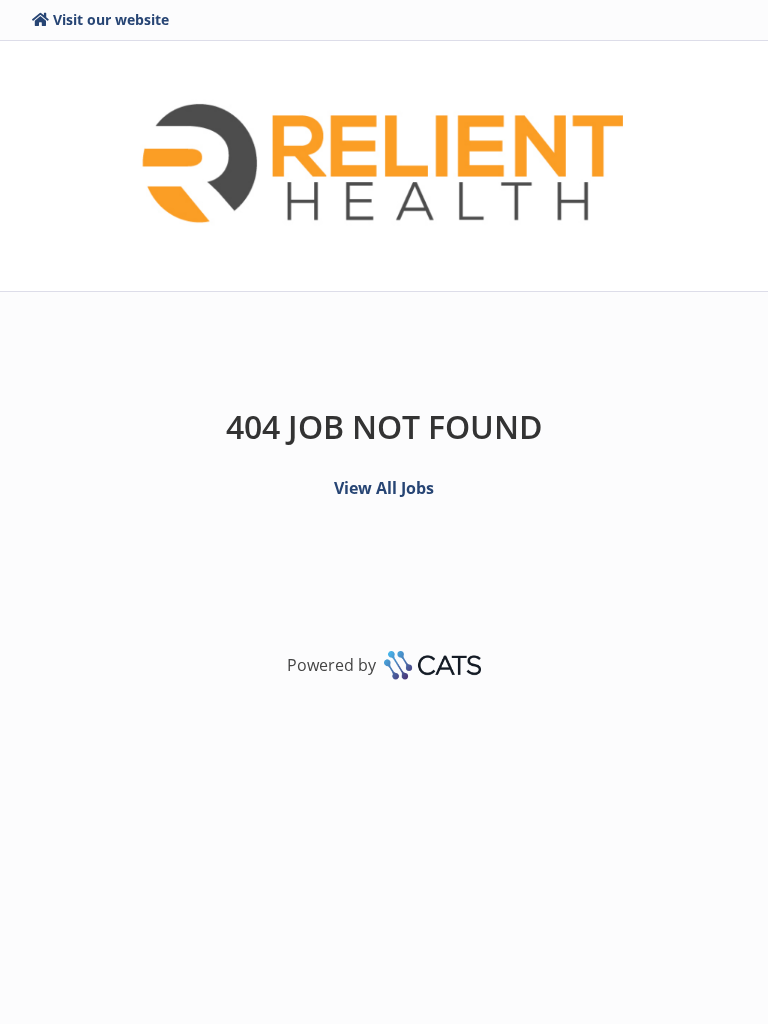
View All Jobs (384, 488)
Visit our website (111, 19)
